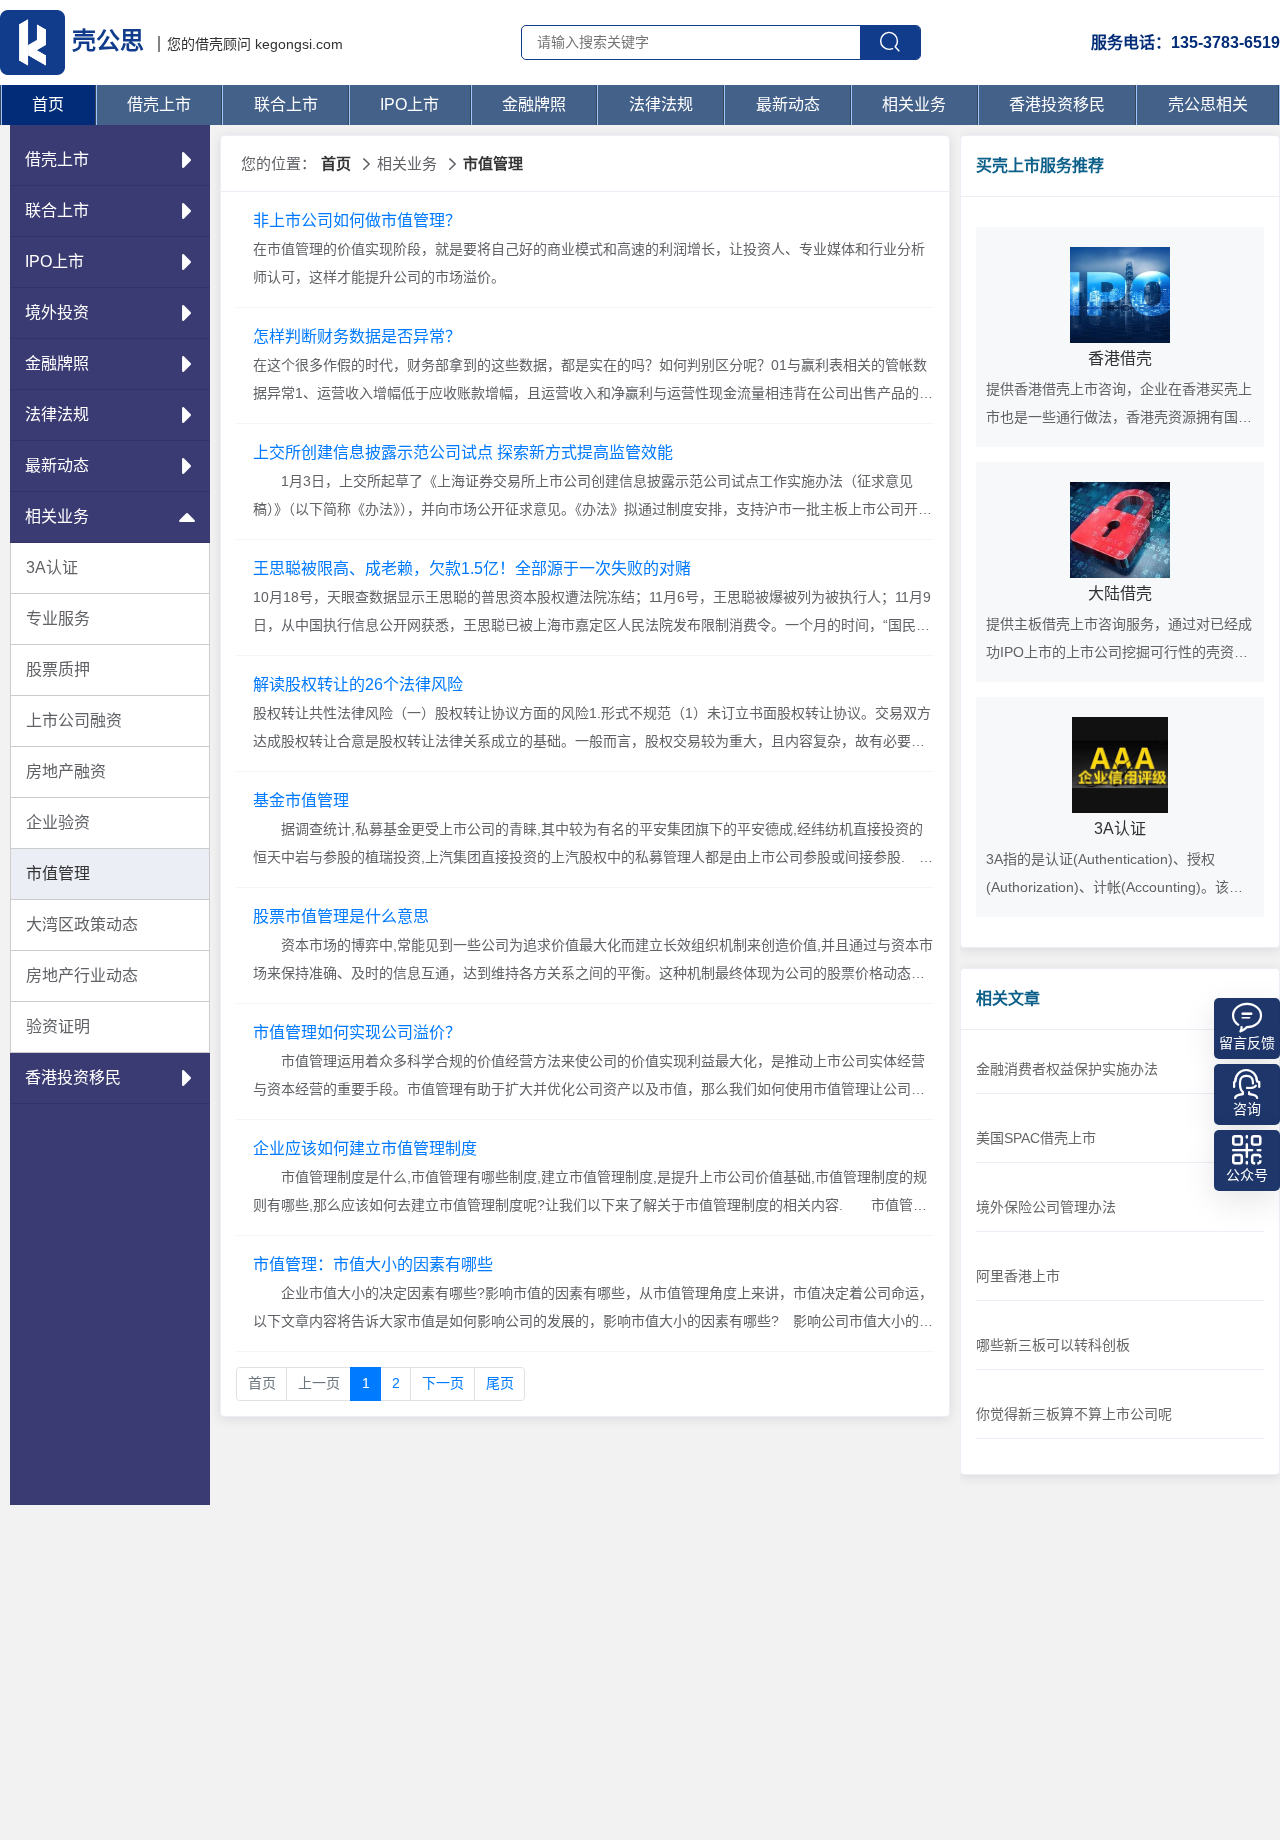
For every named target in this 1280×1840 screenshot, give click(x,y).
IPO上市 (409, 104)
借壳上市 (159, 104)
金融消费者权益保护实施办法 (1067, 1069)
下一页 (443, 1383)
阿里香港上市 (1018, 1276)
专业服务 (58, 618)
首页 (48, 104)
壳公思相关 (1208, 104)
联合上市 (286, 104)
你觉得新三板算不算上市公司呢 (1074, 1414)
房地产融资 (66, 771)
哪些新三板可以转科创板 (1053, 1345)
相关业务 (914, 104)
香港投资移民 (1057, 104)
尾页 (500, 1383)
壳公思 (108, 40)
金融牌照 (534, 104)
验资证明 (58, 1026)
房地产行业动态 (82, 975)
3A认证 (52, 567)
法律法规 (661, 104)
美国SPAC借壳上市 (1036, 1138)
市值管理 (58, 873)
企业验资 (58, 822)
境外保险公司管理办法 (1046, 1207)
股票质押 (58, 669)
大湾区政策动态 (82, 924)
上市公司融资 (74, 720)
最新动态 (788, 104)
